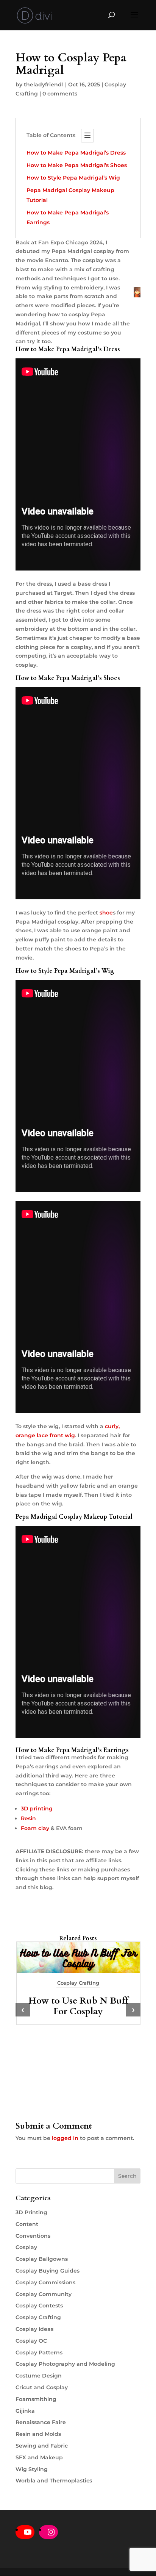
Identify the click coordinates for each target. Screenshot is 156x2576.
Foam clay (35, 1828)
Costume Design (39, 2376)
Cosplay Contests (39, 2306)
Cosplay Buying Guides (48, 2271)
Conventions (33, 2236)
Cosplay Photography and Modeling (65, 2364)
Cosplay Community (44, 2294)
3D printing (37, 1809)
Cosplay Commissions (45, 2282)
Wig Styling (32, 2469)
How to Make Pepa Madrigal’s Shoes (77, 165)
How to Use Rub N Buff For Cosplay (78, 2006)
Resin (28, 1818)
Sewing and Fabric (42, 2446)
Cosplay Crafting (78, 1983)
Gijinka (25, 2411)
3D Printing (31, 2212)
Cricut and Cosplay (42, 2387)
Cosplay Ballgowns (42, 2259)
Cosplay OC (31, 2341)
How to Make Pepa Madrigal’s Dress (76, 153)
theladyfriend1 (44, 84)
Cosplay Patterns (39, 2352)
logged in (65, 2138)
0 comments (60, 94)
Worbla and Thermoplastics (54, 2481)
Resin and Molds (38, 2434)
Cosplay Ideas (34, 2329)
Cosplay (26, 2247)
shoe (106, 913)
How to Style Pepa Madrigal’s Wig (73, 178)
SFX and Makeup (39, 2457)
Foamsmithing (36, 2399)
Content (27, 2224)
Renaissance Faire (41, 2422)
